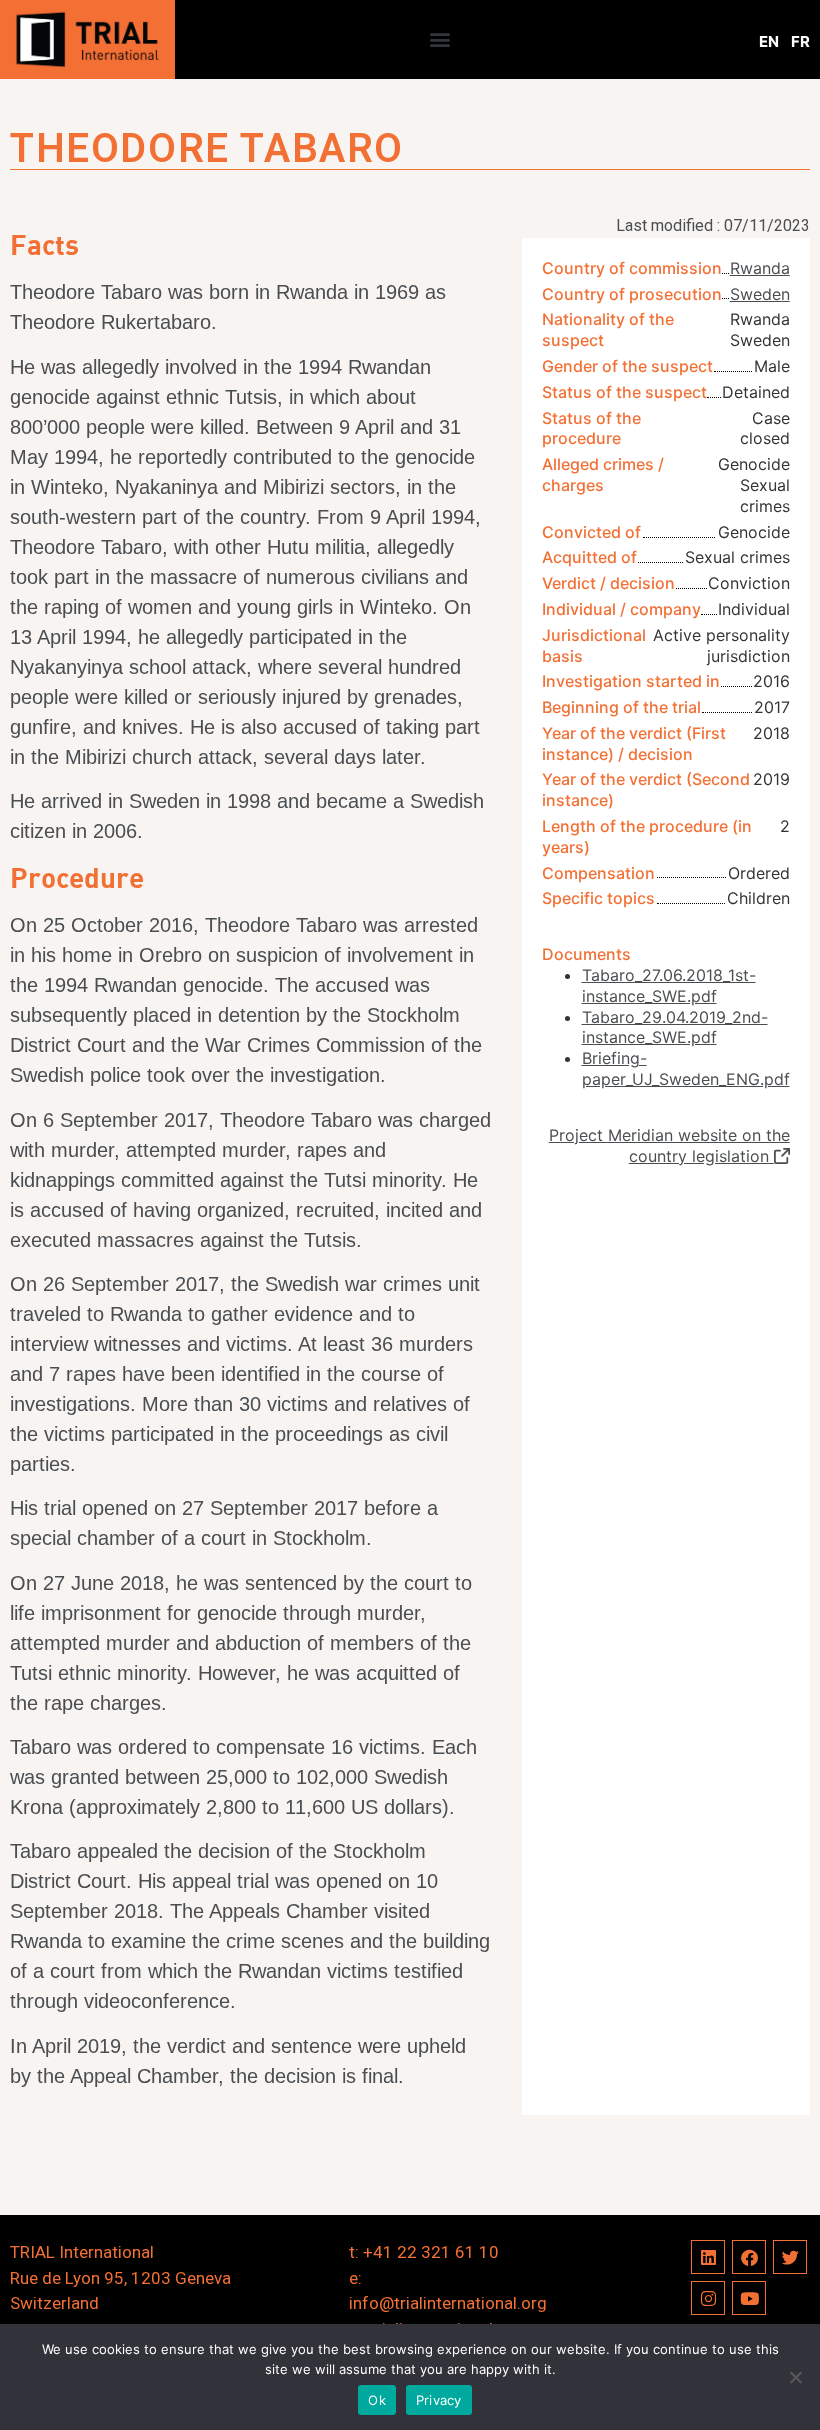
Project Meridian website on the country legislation (669, 1145)
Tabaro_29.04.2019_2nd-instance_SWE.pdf (675, 1027)
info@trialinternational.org (448, 2303)
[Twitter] (790, 2257)
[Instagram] (708, 2298)
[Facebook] (749, 2257)
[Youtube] (749, 2298)
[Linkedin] (708, 2257)
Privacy (439, 2400)
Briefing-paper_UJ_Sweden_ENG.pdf (686, 1068)
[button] (440, 39)
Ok (377, 2400)
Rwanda (760, 268)
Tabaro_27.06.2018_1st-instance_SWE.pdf (669, 985)
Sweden (760, 294)
